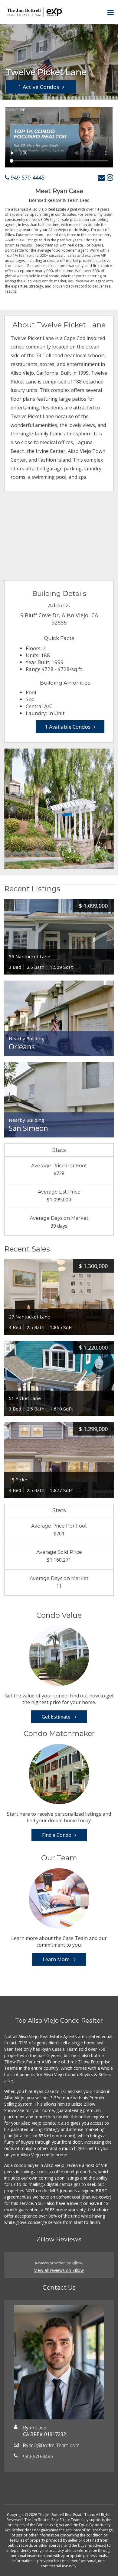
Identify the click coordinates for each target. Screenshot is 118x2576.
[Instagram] (110, 177)
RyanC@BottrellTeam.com (51, 2446)
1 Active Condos (39, 87)
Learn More (57, 1959)
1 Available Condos (68, 727)
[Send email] (101, 177)
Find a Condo (57, 1835)
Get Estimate (57, 1717)
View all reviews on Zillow (59, 2270)
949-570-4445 (27, 177)
